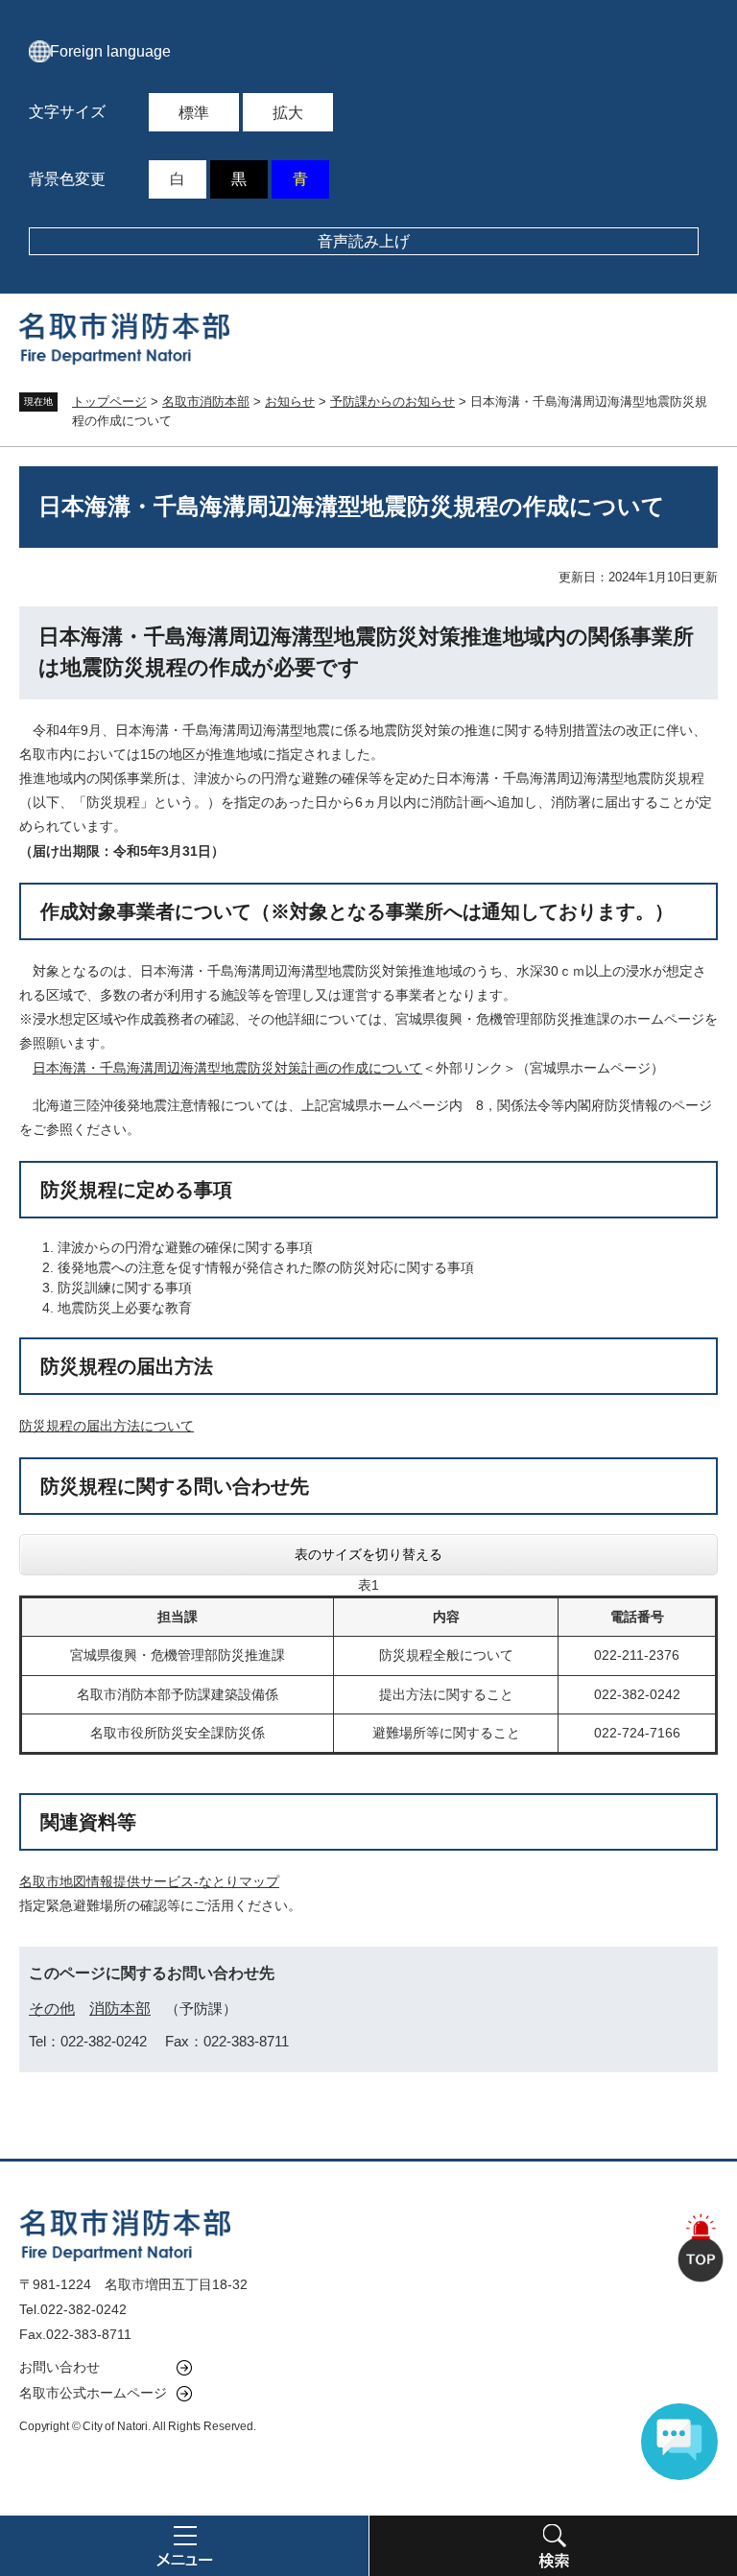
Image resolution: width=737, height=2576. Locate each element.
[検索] (553, 2546)
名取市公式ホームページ (93, 2393)
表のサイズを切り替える (368, 1554)
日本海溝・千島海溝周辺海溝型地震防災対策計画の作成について (227, 1068)
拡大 (288, 113)
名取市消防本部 (206, 402)
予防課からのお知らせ (392, 402)
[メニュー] (184, 2546)
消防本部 (120, 2009)
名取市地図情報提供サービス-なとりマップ (149, 1881)
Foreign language (110, 51)
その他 (52, 2009)
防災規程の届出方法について (107, 1426)
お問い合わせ (59, 2367)
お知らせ (290, 402)
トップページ (109, 402)
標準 (194, 113)
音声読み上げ (364, 241)
